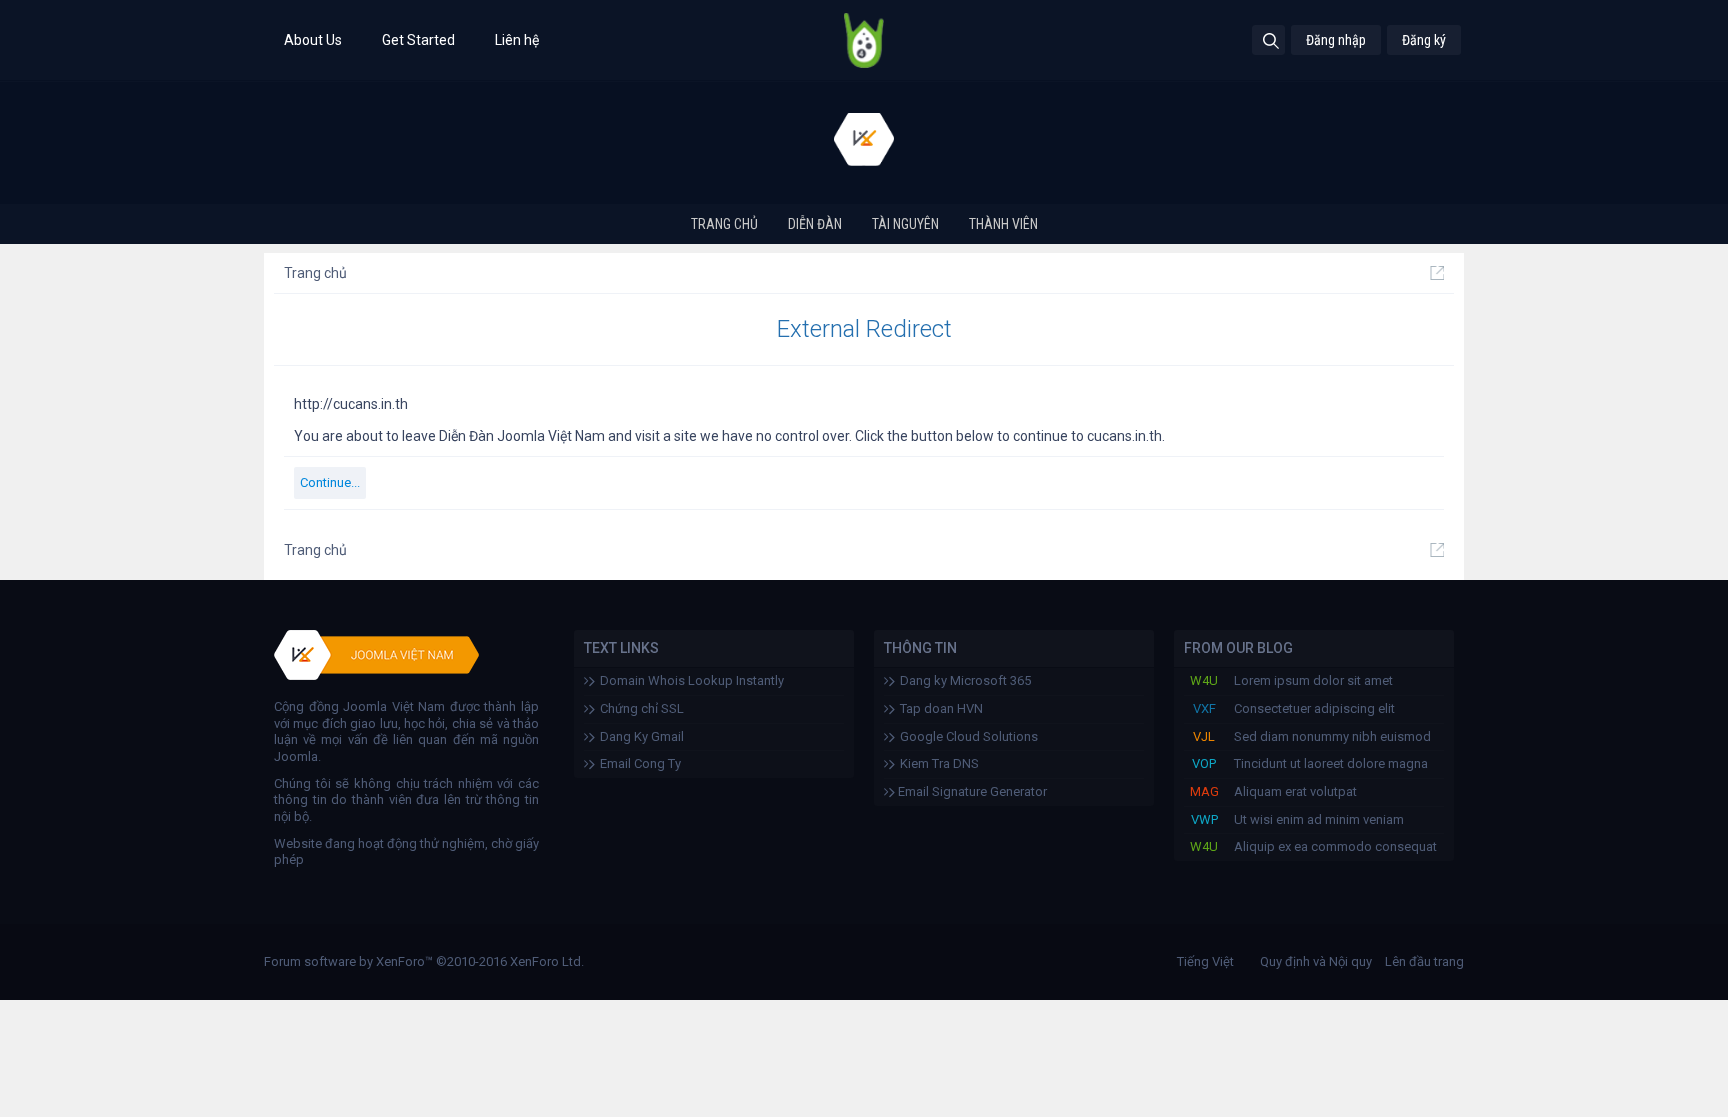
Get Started (418, 40)
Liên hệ (517, 40)
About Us (313, 40)
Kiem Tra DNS (939, 763)
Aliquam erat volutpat (1295, 791)
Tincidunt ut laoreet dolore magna (1331, 763)
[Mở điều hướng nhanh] (1437, 273)
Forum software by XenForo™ (424, 961)
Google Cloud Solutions (969, 736)
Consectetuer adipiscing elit (1314, 708)
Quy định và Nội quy (1316, 961)
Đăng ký (1424, 40)
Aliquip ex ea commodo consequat (1335, 846)
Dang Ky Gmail (642, 736)
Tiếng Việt (1205, 961)
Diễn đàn (815, 224)
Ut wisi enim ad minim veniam (1319, 819)
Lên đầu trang (1424, 961)
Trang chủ (724, 224)
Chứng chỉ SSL (642, 708)
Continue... (330, 482)
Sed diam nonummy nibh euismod (1332, 736)
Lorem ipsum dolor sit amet (1313, 680)
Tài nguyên (905, 224)
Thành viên (1003, 224)
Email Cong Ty (640, 763)
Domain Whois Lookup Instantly (692, 680)
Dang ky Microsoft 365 (965, 680)
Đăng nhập (1336, 40)
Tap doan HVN (941, 708)
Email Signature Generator (971, 791)
